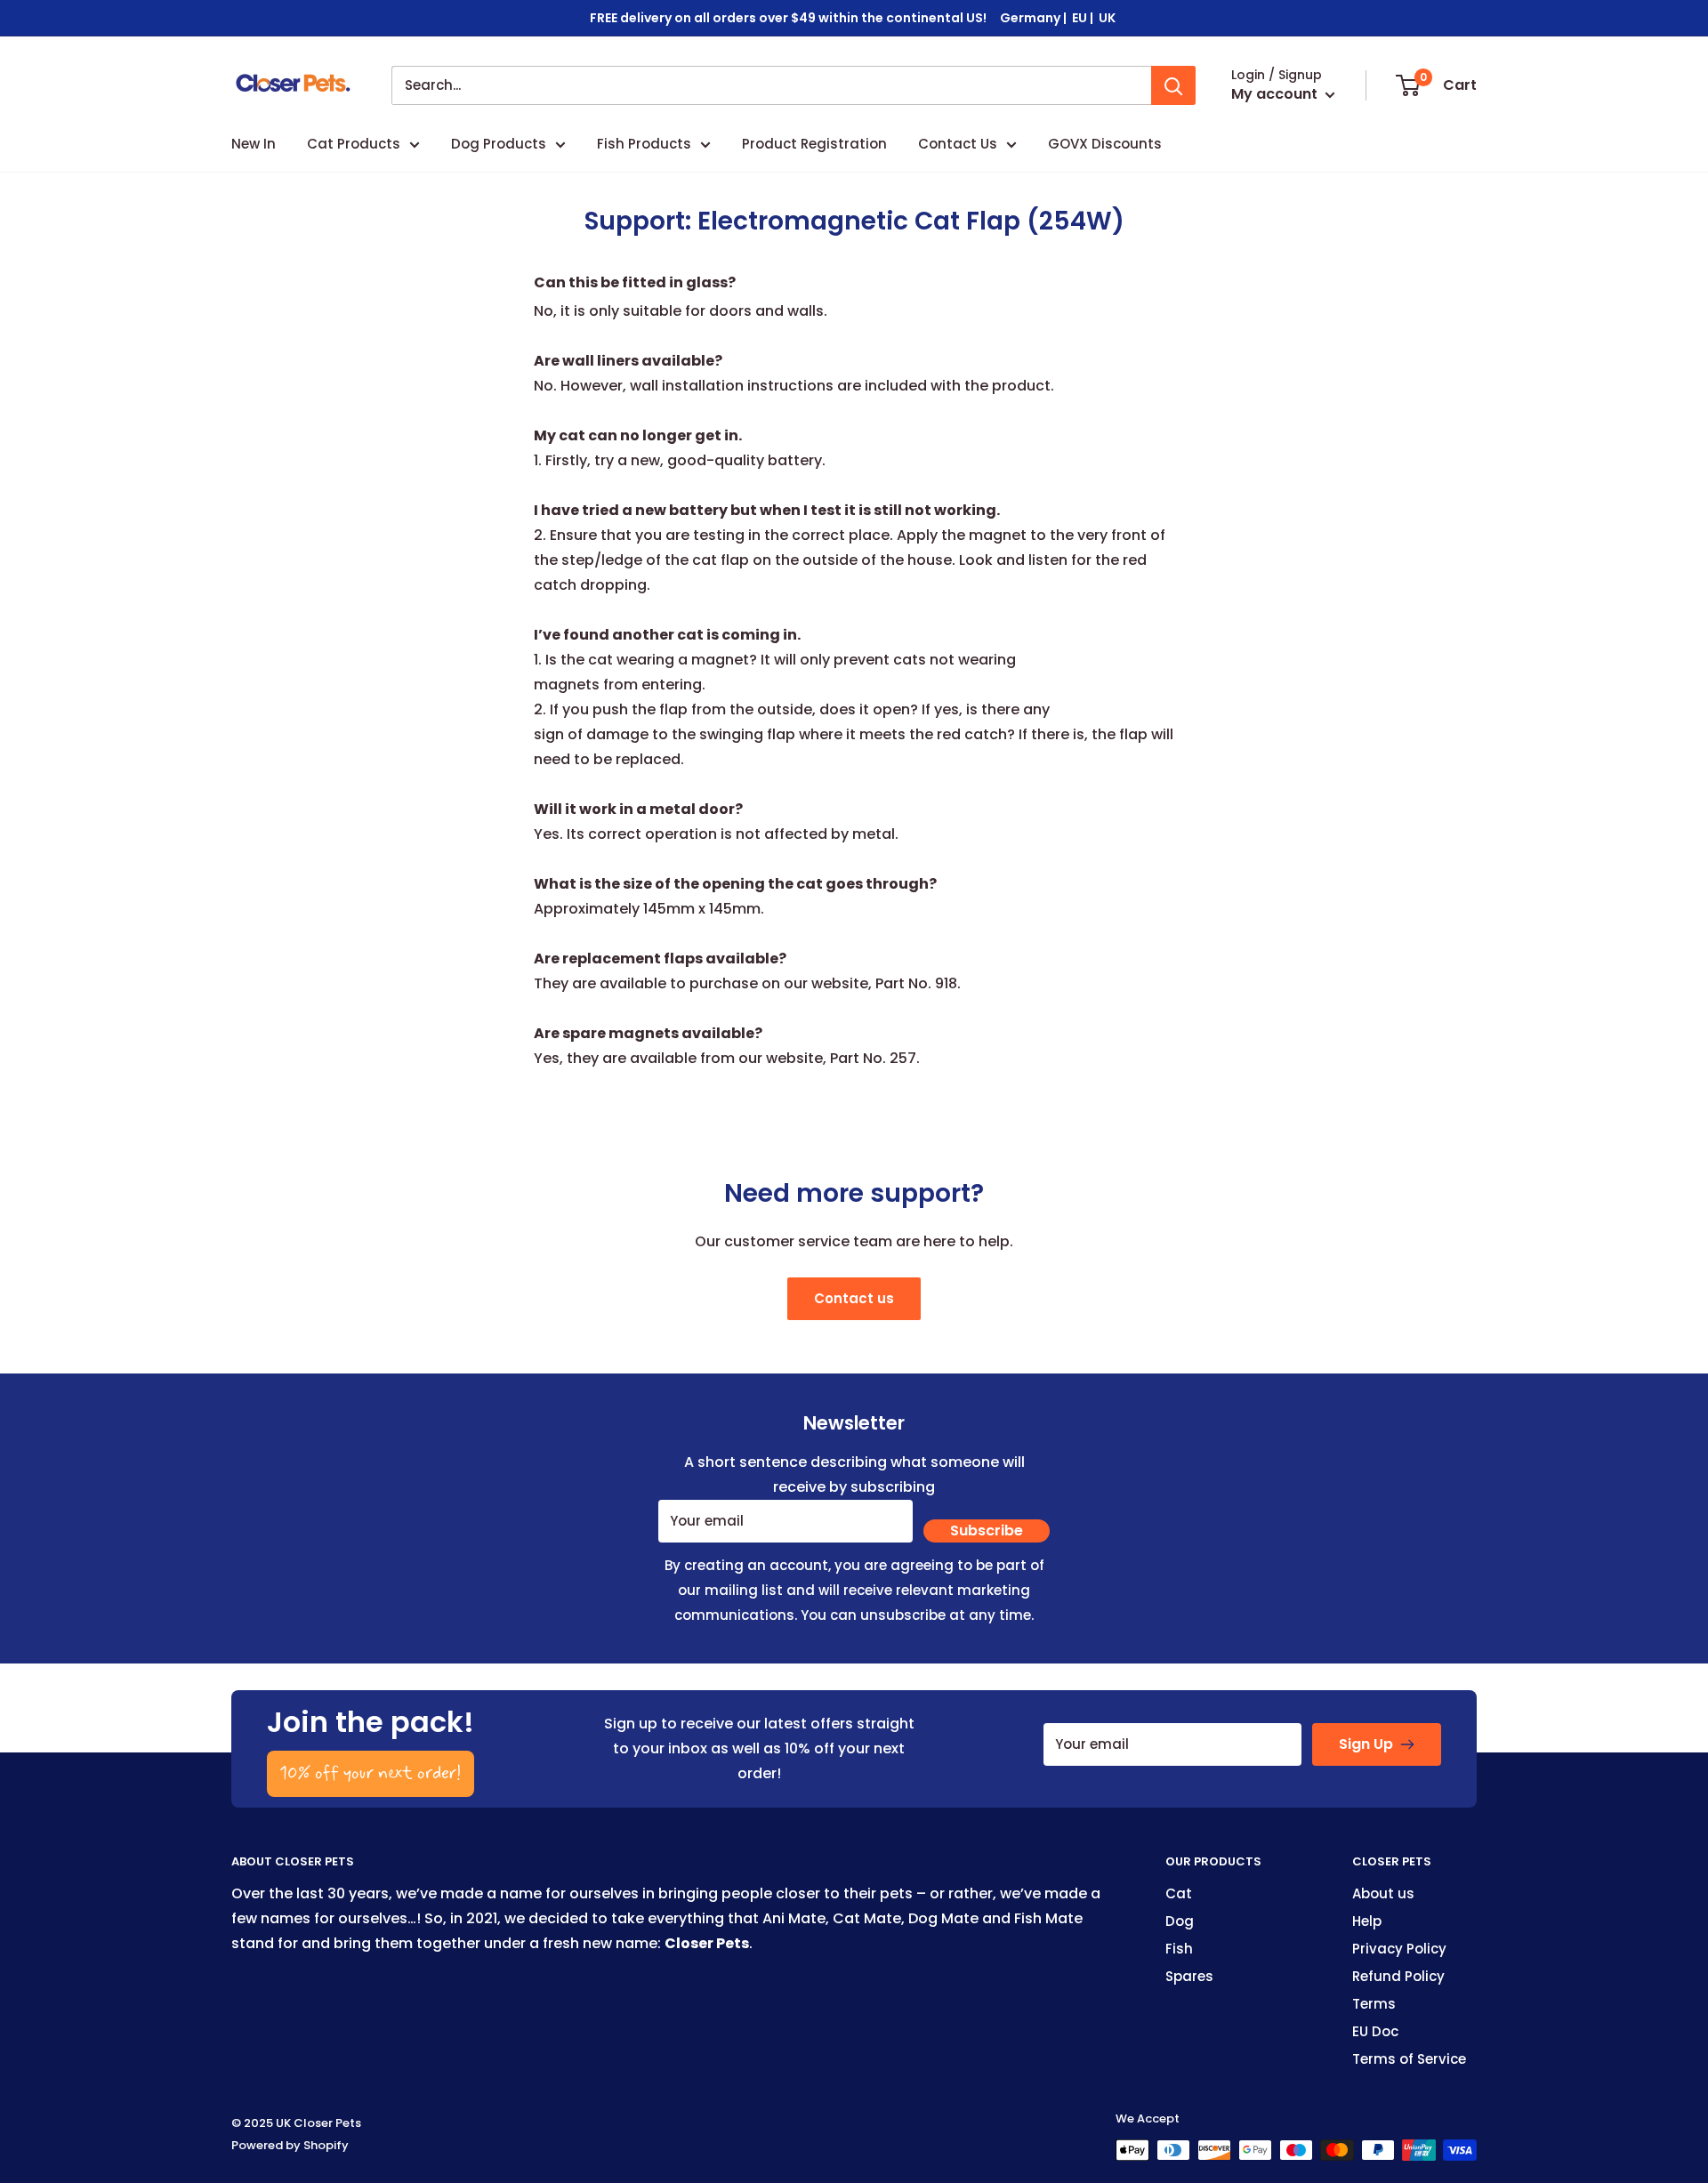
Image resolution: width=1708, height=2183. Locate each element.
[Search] (1173, 85)
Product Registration (814, 144)
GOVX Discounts (1105, 144)
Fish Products (644, 144)
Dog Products (499, 144)
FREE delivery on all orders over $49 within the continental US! (788, 18)
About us (1383, 1893)
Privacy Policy (1399, 1949)
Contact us (854, 1298)
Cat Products (354, 144)
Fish (1179, 1949)
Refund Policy (1398, 1976)
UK (1108, 18)
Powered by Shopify (290, 2145)
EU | (1084, 18)
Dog (1180, 1921)
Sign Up (1366, 1744)
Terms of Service (1409, 2059)
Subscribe (987, 1531)
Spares (1189, 1976)
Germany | (1035, 18)
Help (1367, 1921)
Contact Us (958, 144)
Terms (1374, 2004)
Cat (1179, 1893)
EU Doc (1375, 2031)
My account (1276, 94)
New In (254, 144)
